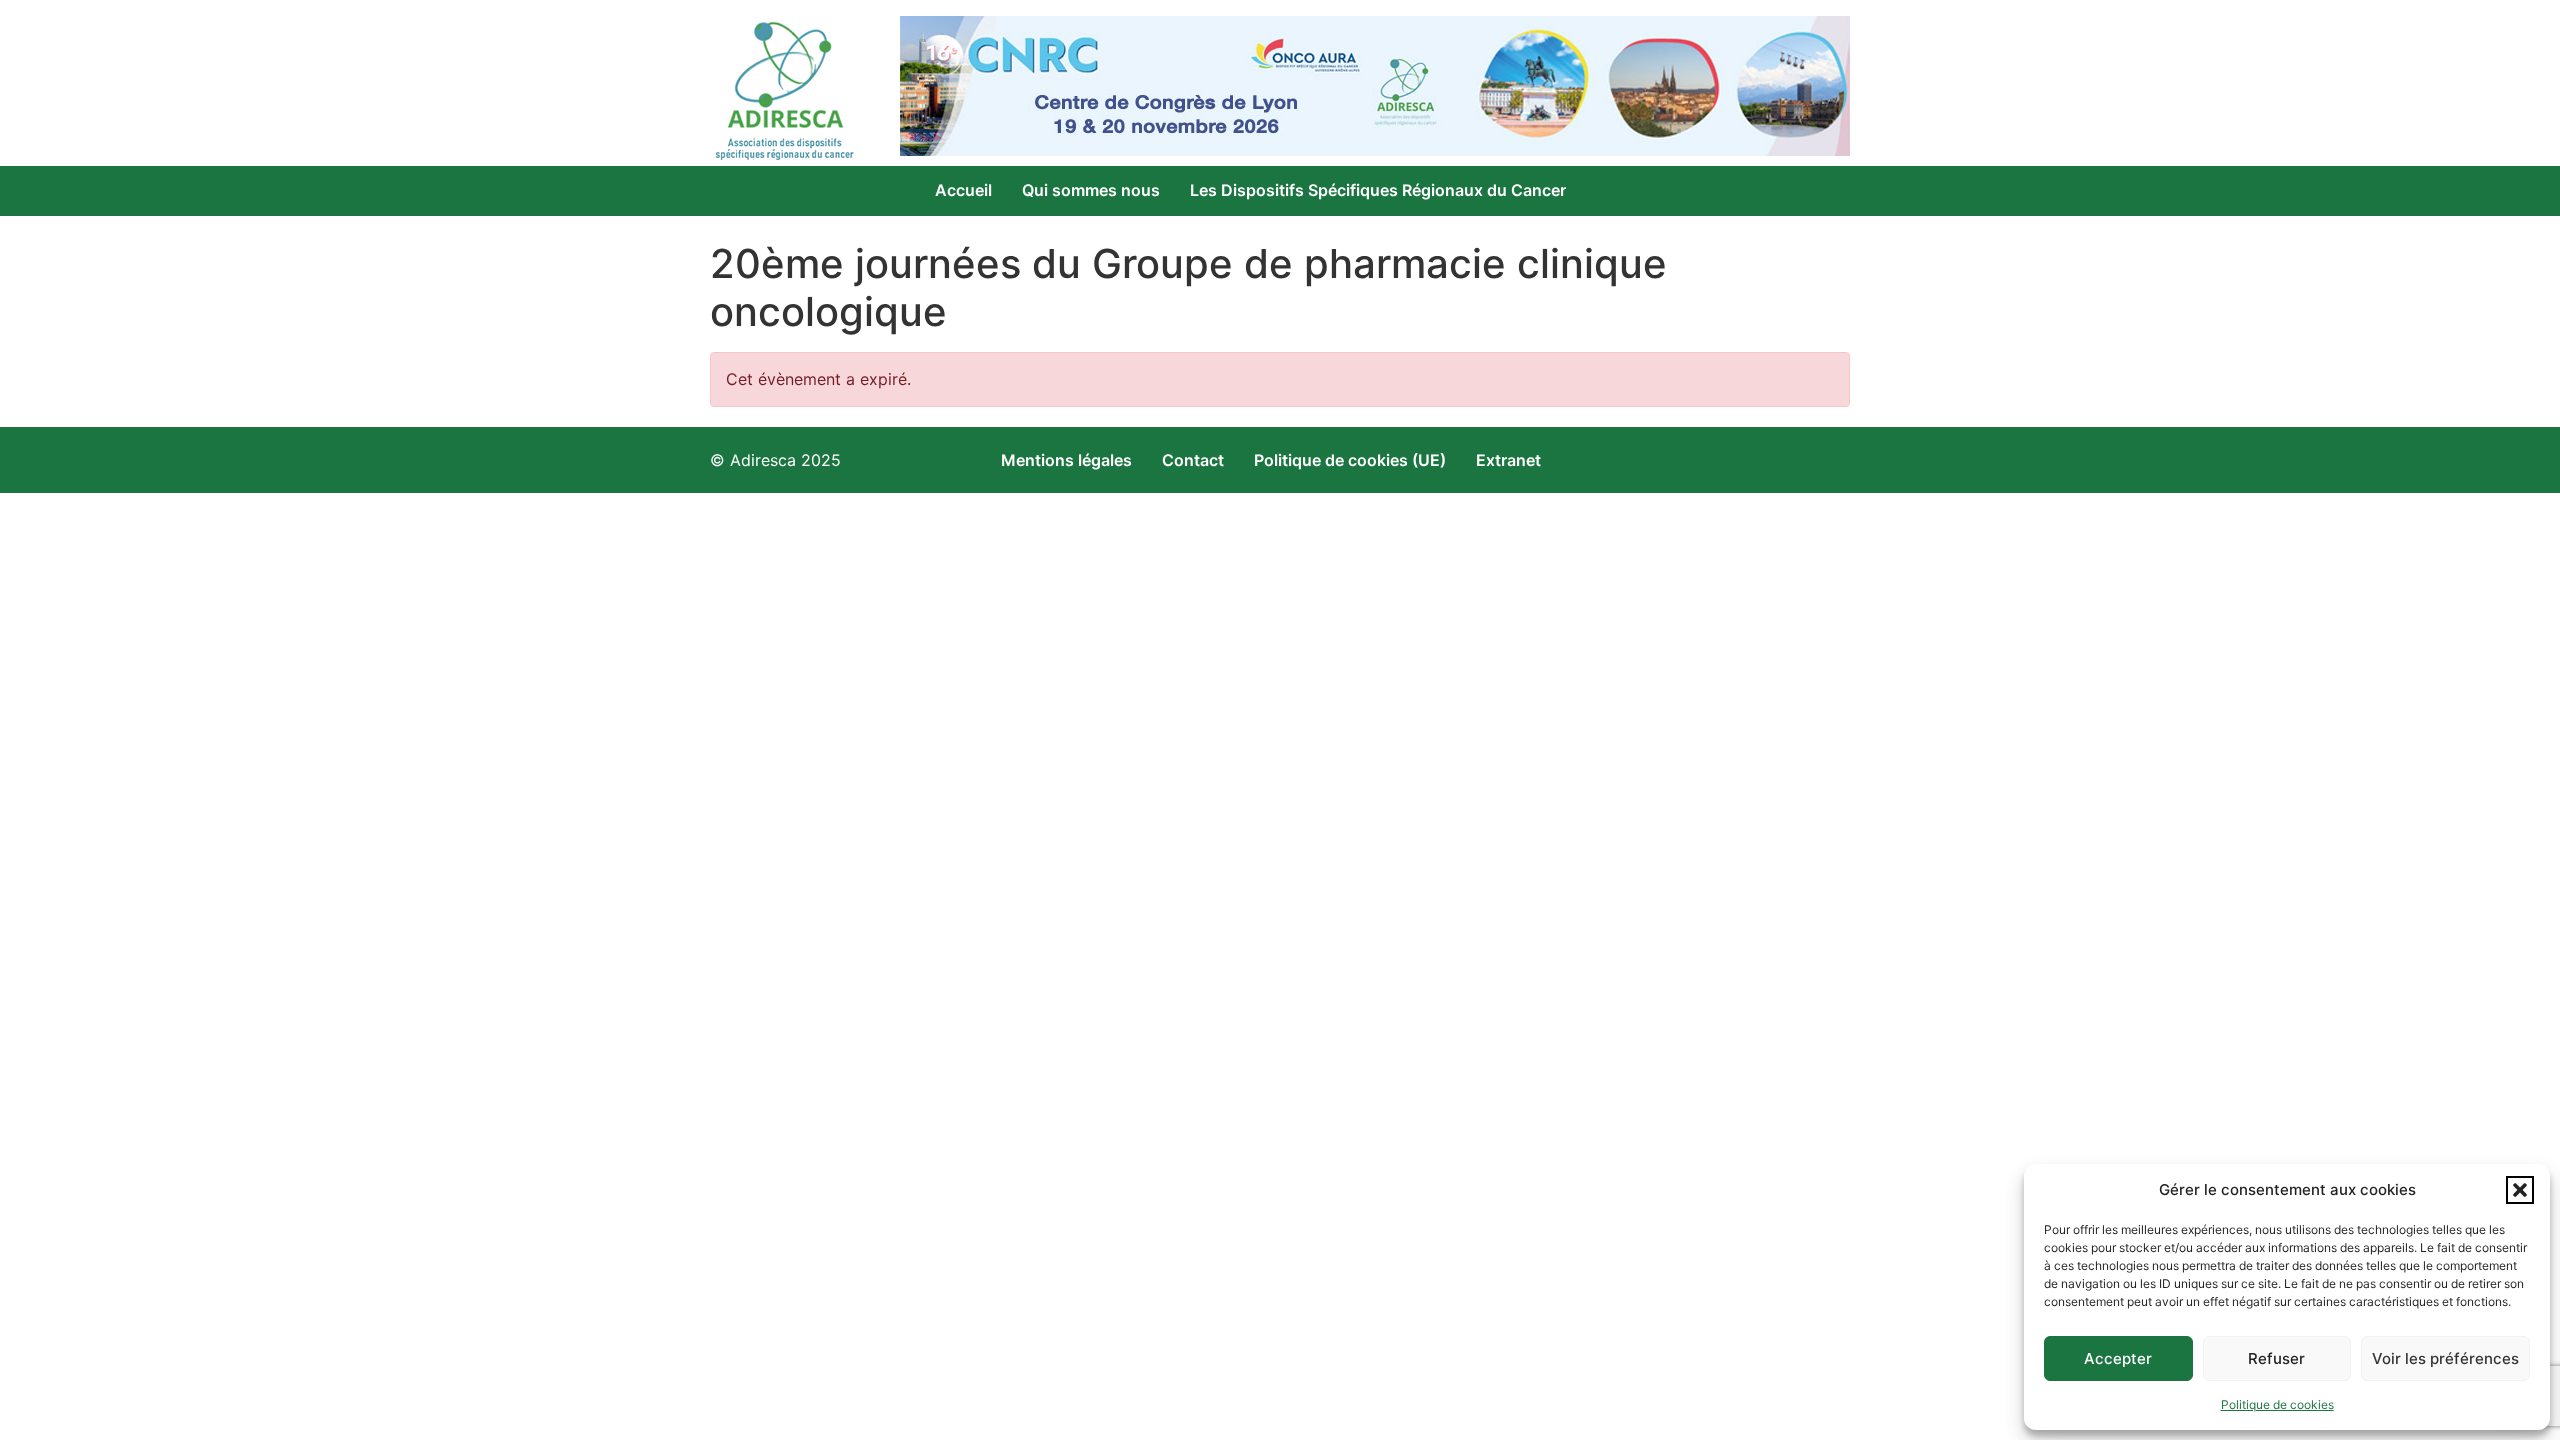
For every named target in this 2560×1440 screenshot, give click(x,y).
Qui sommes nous (1091, 190)
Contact (1193, 460)
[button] (2520, 1190)
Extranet (1508, 460)
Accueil (963, 190)
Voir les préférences (2445, 1358)
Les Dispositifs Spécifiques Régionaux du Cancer (1378, 190)
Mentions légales (1066, 460)
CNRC (958, 230)
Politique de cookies (2277, 1404)
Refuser (2276, 1358)
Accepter (2118, 1358)
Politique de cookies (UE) (1350, 460)
